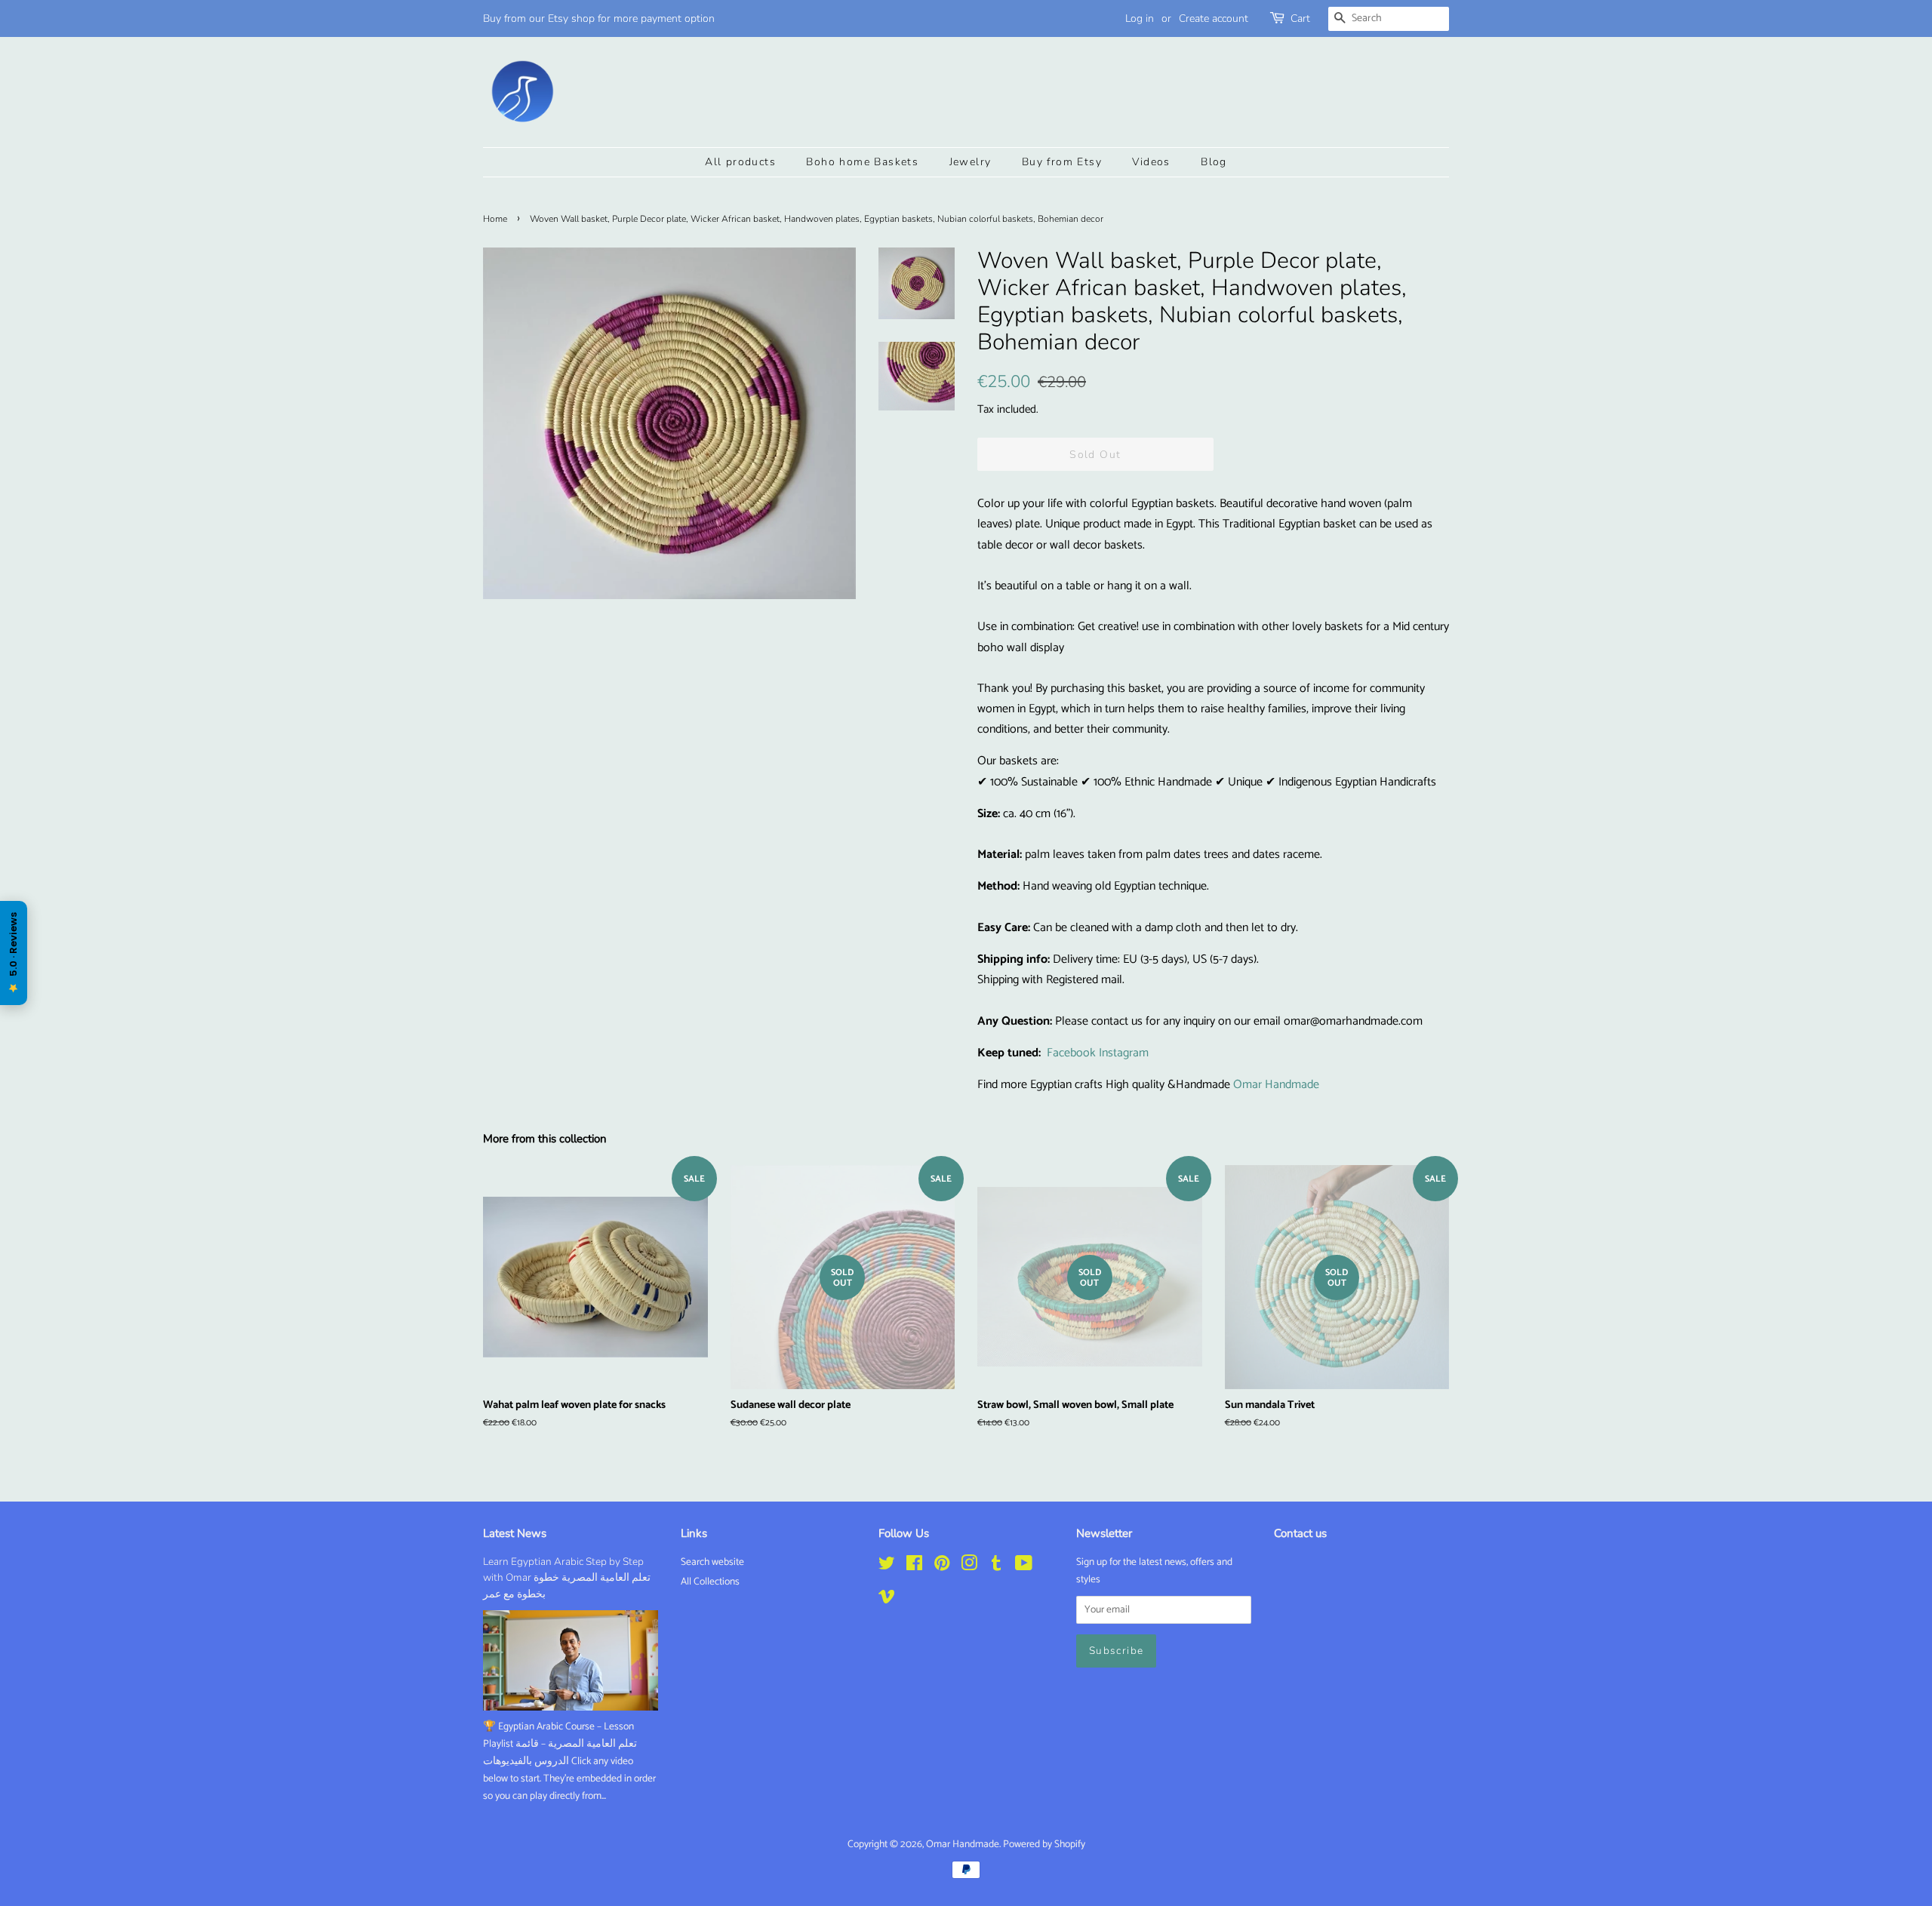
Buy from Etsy (1062, 162)
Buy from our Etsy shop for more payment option (599, 18)
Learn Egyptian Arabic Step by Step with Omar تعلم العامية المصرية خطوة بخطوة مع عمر (567, 1578)
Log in (1140, 18)
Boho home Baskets (862, 162)
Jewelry (971, 162)
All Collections (710, 1582)
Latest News (515, 1533)
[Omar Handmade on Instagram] (969, 1566)
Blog (1214, 162)
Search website (712, 1562)
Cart (1300, 18)
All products (740, 162)
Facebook (1071, 1053)
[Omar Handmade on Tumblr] (996, 1566)
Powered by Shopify (1044, 1844)
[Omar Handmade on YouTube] (1024, 1566)
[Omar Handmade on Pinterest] (942, 1566)
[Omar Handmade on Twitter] (887, 1566)
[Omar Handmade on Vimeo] (887, 1600)
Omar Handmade (1276, 1085)
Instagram (1124, 1053)
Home (495, 219)
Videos (1151, 162)
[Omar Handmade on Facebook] (914, 1566)
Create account (1214, 18)
